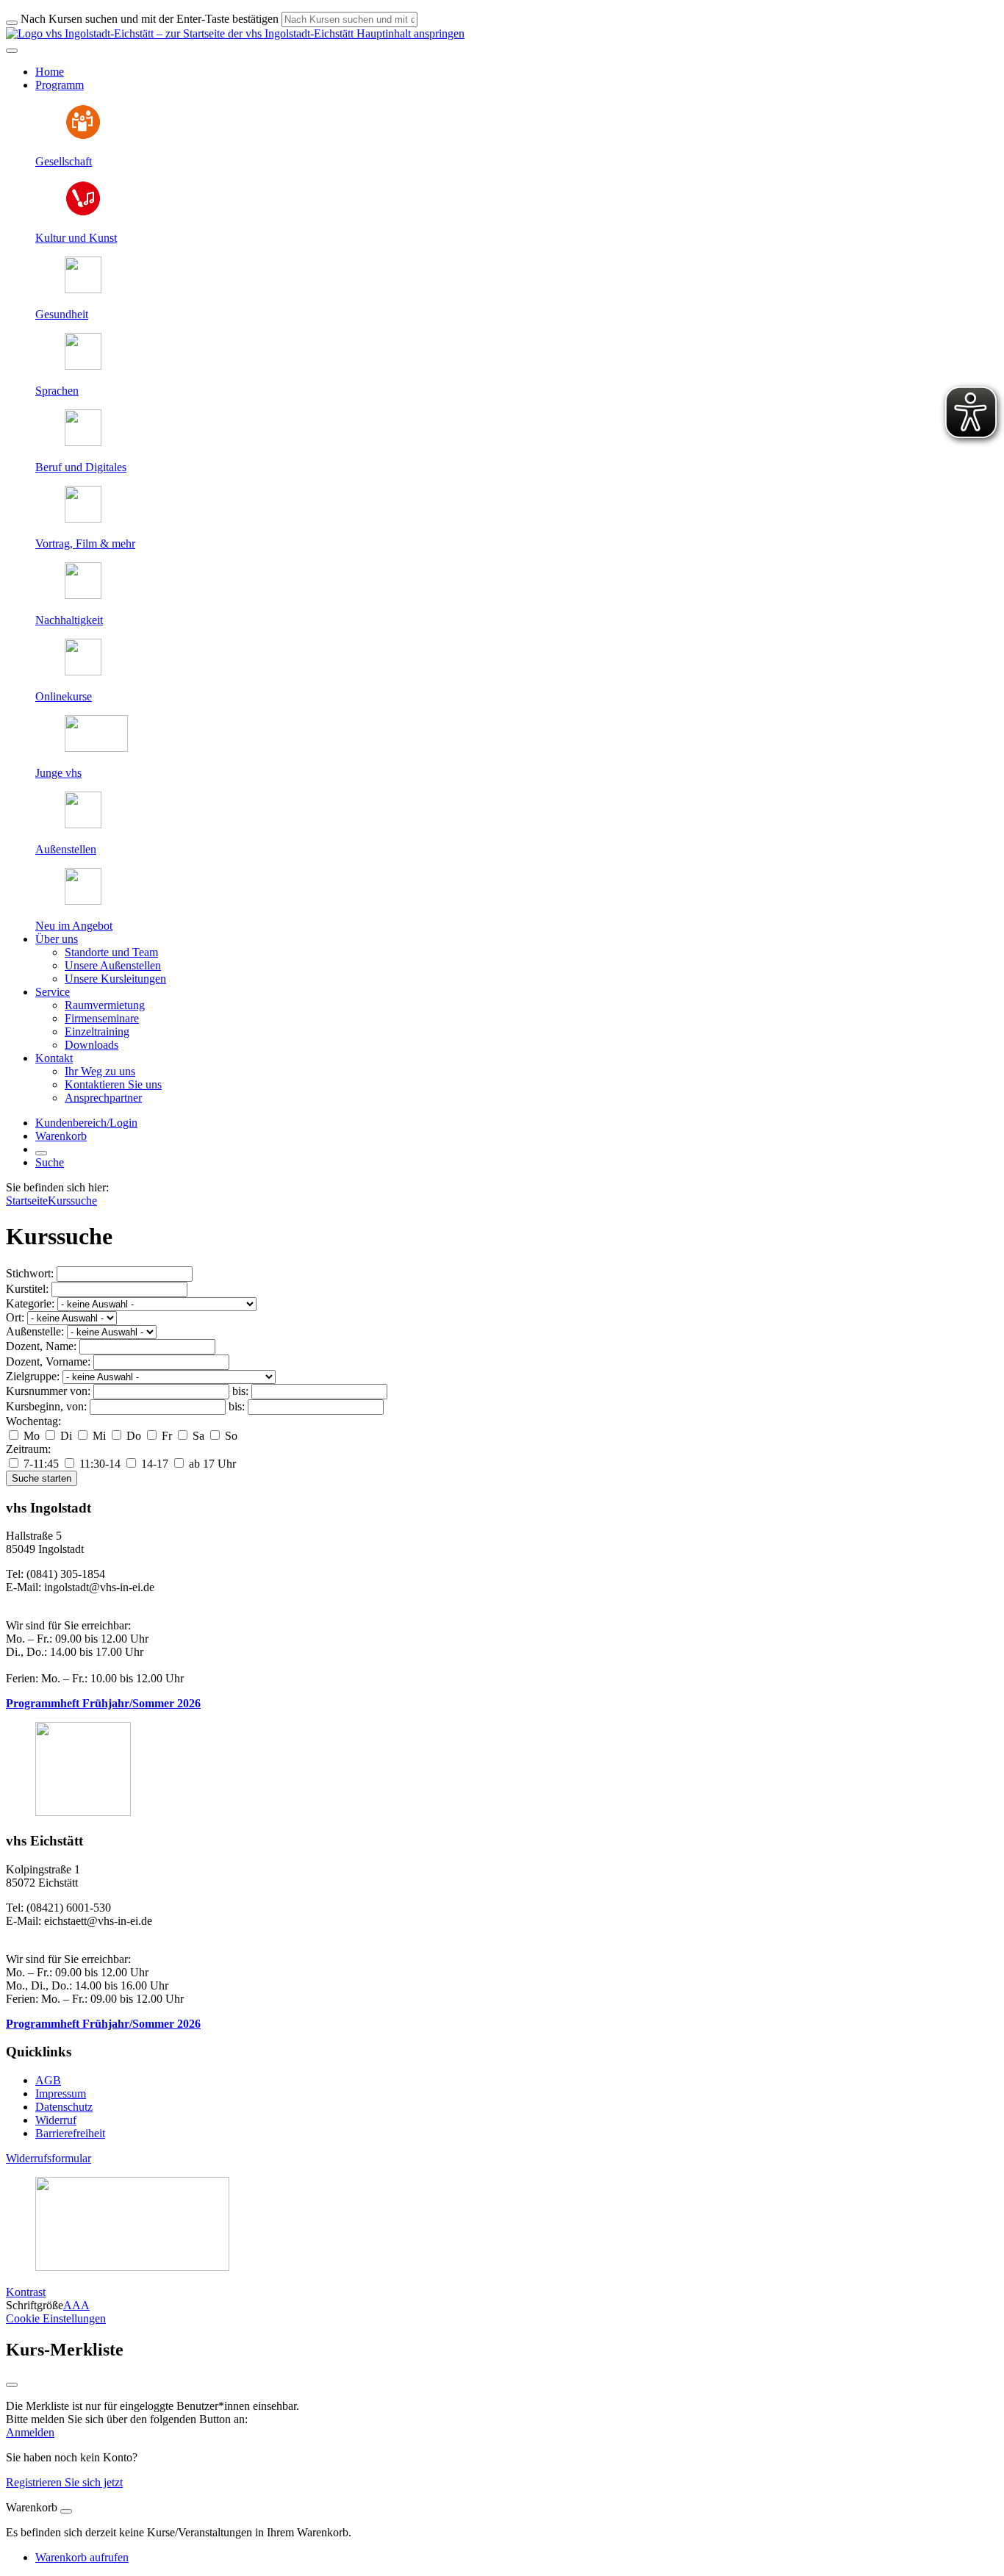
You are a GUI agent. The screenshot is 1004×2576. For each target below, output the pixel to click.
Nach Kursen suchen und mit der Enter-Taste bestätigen (150, 19)
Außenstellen (66, 849)
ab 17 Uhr (211, 1464)
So (230, 1436)
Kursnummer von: (48, 1391)
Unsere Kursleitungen (115, 979)
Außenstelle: (35, 1331)
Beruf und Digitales (81, 467)
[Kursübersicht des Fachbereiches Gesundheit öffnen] (83, 289)
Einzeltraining (97, 1032)
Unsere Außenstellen (113, 965)
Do (134, 1436)
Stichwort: (30, 1273)
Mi (99, 1436)
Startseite (27, 1201)
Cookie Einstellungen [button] (56, 2318)
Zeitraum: (28, 1449)
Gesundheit (62, 314)
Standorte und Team (111, 952)
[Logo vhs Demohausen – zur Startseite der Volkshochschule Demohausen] (180, 33)
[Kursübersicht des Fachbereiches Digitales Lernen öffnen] (83, 671)
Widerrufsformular (49, 2158)
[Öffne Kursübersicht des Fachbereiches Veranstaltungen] (83, 519)
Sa (198, 1436)
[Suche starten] (12, 23)
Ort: (15, 1317)
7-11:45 (41, 1464)
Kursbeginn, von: (46, 1406)
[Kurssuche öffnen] (41, 1153)
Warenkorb (61, 1136)
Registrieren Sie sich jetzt (64, 2482)
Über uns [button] (57, 939)
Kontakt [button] (54, 1058)
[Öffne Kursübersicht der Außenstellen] (83, 824)
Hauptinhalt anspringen (409, 33)
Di (66, 1436)
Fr (167, 1436)
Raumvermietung (105, 1005)
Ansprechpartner (103, 1098)
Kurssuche (72, 1201)
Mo (32, 1436)
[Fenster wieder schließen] (12, 2385)
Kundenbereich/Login (86, 1123)
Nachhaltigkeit (69, 620)
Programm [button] (60, 85)
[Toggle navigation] (12, 51)
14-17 (155, 1464)
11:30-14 (100, 1464)
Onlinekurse (64, 696)
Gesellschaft (64, 161)
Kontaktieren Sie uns (113, 1084)
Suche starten (42, 1478)
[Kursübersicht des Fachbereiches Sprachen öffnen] (83, 366)
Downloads (92, 1045)
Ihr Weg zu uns (100, 1071)
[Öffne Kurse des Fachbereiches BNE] (83, 595)
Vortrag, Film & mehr (85, 543)
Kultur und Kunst (76, 238)
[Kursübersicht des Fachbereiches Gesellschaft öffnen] (83, 136)
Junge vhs (58, 773)
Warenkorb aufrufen (82, 2557)
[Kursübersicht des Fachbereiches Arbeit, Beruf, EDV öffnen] (83, 442)
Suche (50, 1162)
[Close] (66, 2511)
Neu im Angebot (74, 926)
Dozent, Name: (41, 1346)
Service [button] (53, 992)
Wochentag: (33, 1421)
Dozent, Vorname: (48, 1361)
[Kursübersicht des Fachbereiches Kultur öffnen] (83, 213)
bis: (240, 1391)
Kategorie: (30, 1303)
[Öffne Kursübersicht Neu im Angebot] (83, 901)
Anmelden (30, 2432)
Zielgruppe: (33, 1376)
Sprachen (57, 391)
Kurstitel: (27, 1289)
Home (50, 72)
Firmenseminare (102, 1018)
